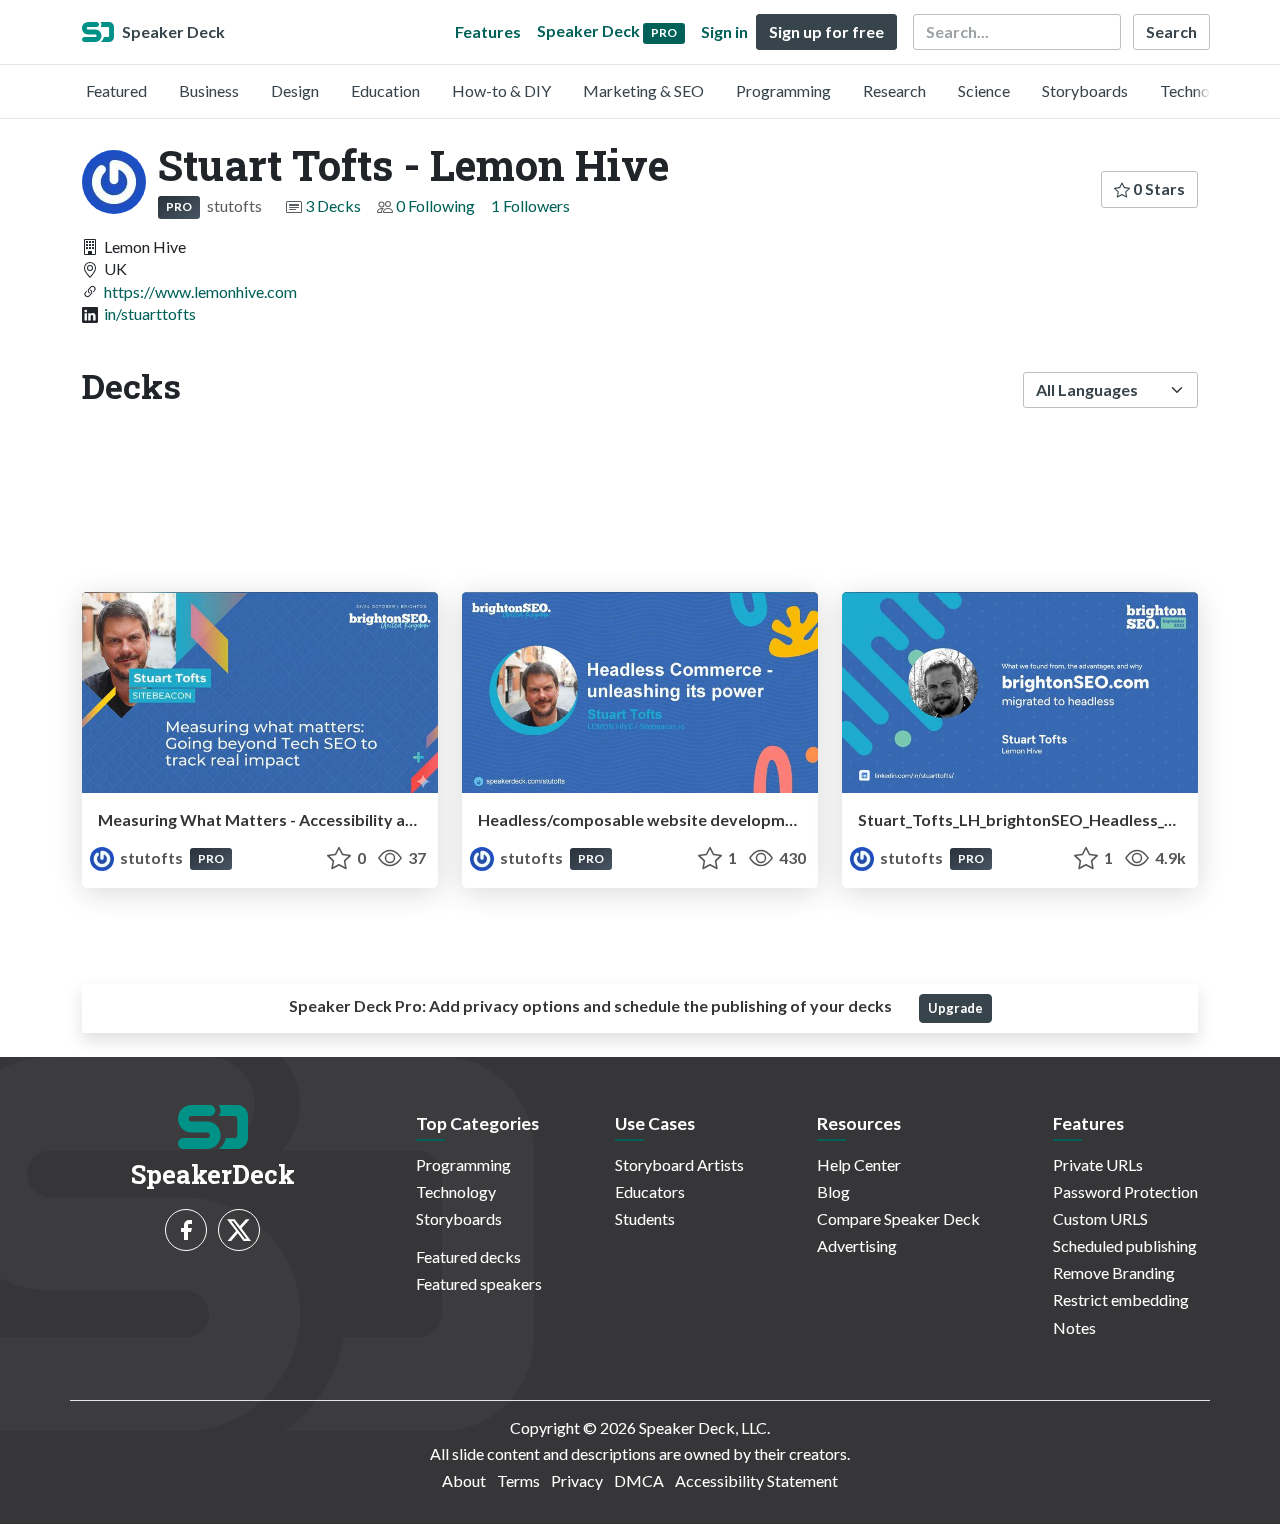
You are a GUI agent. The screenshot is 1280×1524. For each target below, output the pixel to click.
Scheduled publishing (1125, 1245)
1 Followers (530, 205)
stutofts (151, 857)
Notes (1074, 1327)
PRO (179, 206)
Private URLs (1098, 1164)
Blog (833, 1191)
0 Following (435, 205)
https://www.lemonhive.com (200, 291)
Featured (116, 90)
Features (488, 31)
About (464, 1480)
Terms (518, 1480)
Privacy (577, 1480)
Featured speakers (479, 1283)
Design (295, 90)
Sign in (724, 31)
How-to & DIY (501, 90)
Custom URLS (1100, 1218)
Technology (1200, 90)
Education (385, 90)
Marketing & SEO (643, 90)
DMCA (639, 1480)
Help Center (859, 1164)
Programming (783, 90)
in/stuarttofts (150, 313)
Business (209, 90)
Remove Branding (1114, 1272)
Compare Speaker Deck (898, 1218)
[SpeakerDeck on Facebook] (186, 1230)
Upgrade (955, 1008)
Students (645, 1218)
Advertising (857, 1245)
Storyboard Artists (679, 1164)
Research (894, 90)
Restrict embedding (1121, 1299)
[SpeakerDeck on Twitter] (239, 1230)
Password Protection (1125, 1191)
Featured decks (468, 1256)
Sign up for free (826, 31)
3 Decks (333, 205)
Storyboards (1085, 90)
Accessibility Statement (756, 1480)
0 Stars (1157, 188)
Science (984, 90)
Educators (650, 1191)
